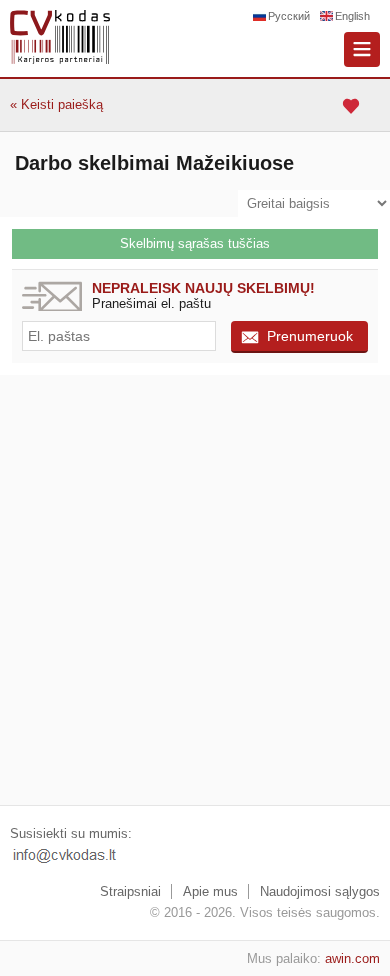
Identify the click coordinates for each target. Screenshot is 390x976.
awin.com (352, 958)
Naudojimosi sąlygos (320, 891)
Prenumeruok (310, 336)
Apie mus (210, 891)
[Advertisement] (195, 590)
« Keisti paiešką (56, 104)
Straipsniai (130, 891)
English (352, 16)
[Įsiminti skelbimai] (353, 105)
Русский (289, 16)
